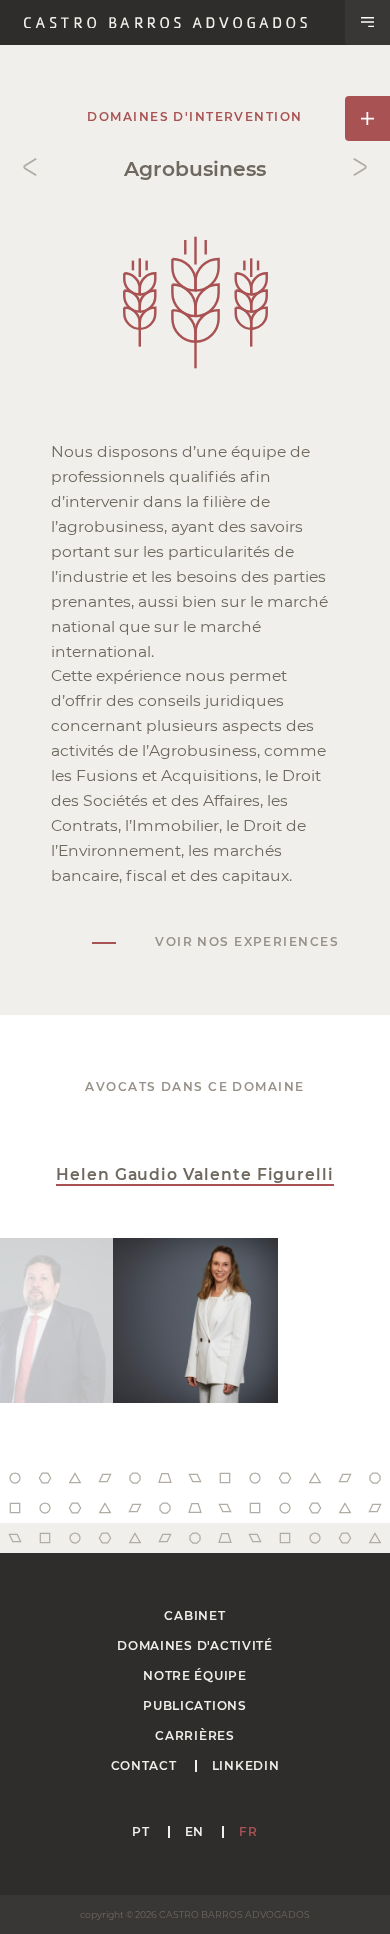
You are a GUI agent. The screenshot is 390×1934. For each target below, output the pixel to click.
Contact (144, 1765)
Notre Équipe (195, 1675)
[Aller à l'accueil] (165, 23)
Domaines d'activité (195, 1645)
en (194, 1831)
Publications (195, 1705)
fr (248, 1831)
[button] (367, 22)
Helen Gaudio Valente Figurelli (195, 1174)
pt (140, 1831)
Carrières (194, 1735)
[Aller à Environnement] (30, 167)
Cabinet (194, 1615)
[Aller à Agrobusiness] (360, 167)
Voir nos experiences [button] (247, 941)
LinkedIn (246, 1765)
